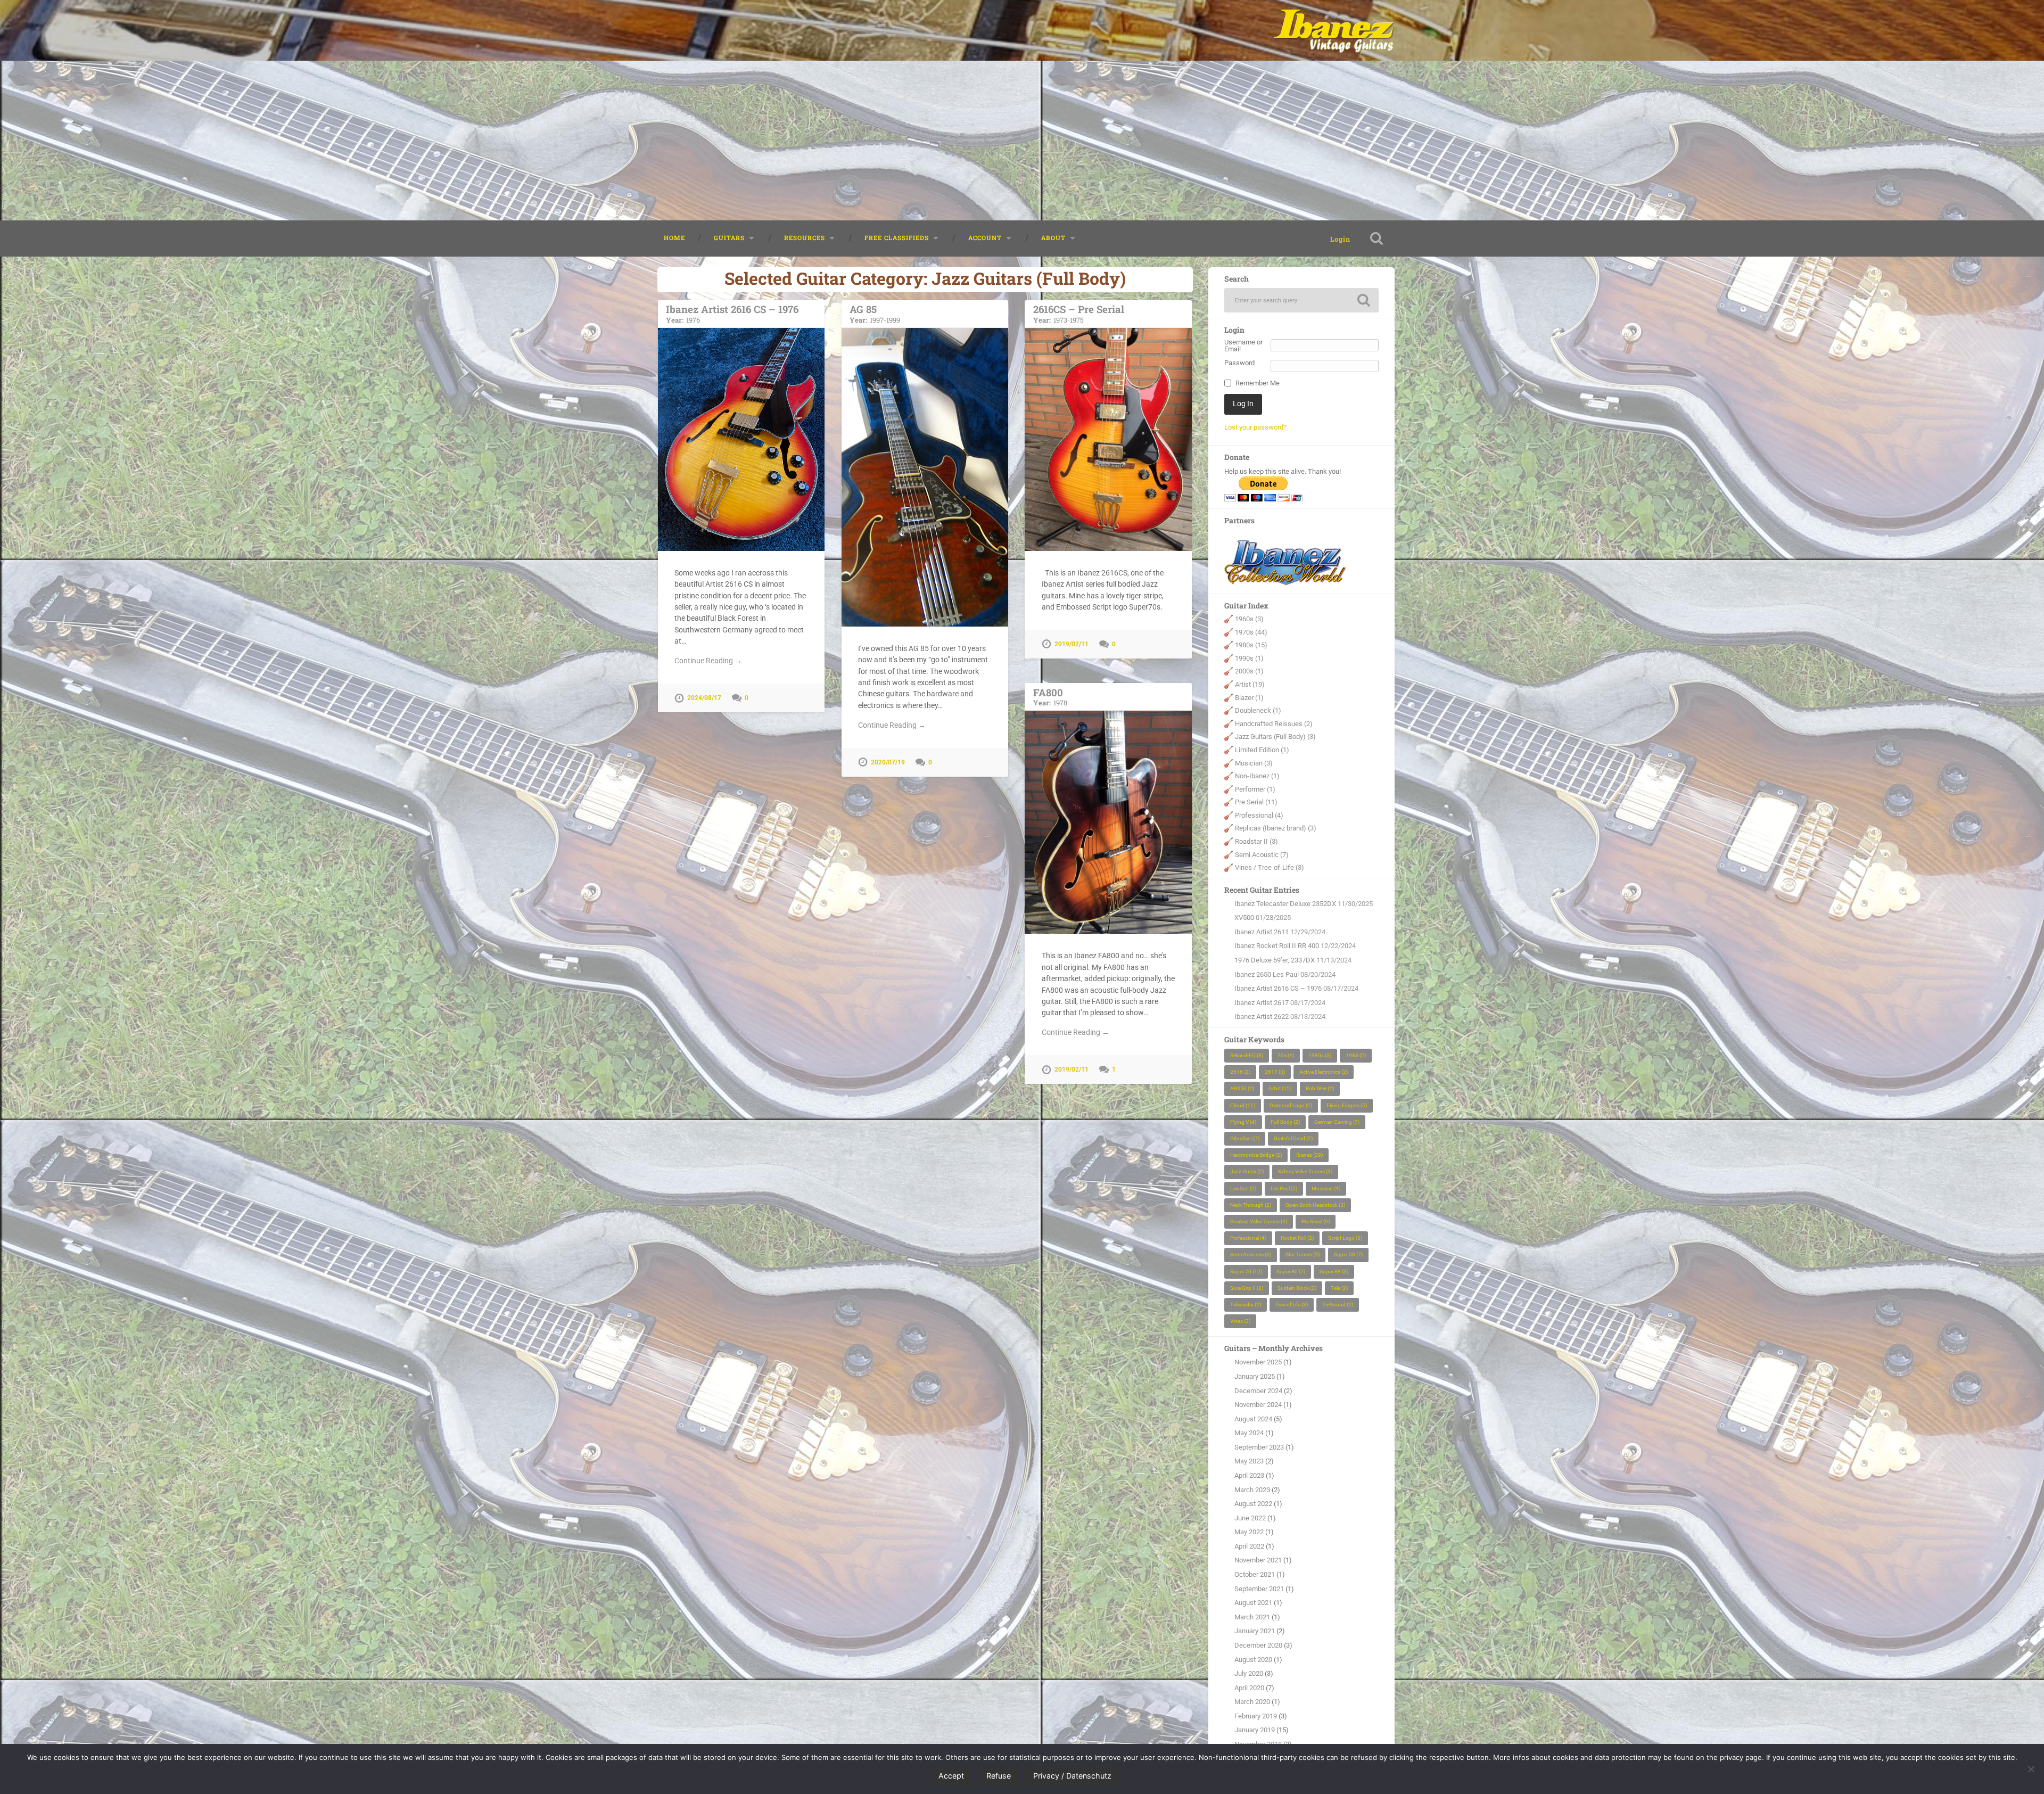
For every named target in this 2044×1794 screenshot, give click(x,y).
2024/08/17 (704, 698)
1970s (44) (1251, 632)
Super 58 (1348, 1254)
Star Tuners (1303, 1254)
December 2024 (1258, 1391)
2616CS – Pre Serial (1079, 313)
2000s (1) (1249, 671)
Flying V (1243, 1122)
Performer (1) (1255, 789)
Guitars (729, 238)
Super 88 (1334, 1272)
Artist (1280, 1088)
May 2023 (1249, 1461)
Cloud (1243, 1105)
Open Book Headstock (1315, 1205)
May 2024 (1249, 1433)
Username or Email (1243, 346)
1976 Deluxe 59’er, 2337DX (1275, 960)
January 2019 (1255, 1730)
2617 (1275, 1072)
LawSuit (1243, 1188)
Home (674, 238)
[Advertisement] (1022, 141)
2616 (1240, 1072)
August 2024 (1253, 1419)
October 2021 (1255, 1574)
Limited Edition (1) (1262, 750)
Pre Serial (1316, 1221)
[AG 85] (925, 477)
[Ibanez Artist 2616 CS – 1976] (741, 439)
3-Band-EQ (1247, 1055)
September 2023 (1259, 1447)
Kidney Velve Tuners (1305, 1171)
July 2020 (1249, 1673)
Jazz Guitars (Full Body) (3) (1275, 736)
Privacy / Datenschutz (1072, 1776)
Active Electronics (1324, 1072)
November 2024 (1258, 1405)
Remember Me (1258, 384)
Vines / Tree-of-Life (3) (1270, 867)
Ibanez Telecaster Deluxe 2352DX (1285, 904)
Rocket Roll (1297, 1238)
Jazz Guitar (1247, 1171)
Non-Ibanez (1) (1257, 776)
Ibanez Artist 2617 (1262, 1003)
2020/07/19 (888, 762)
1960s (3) (1249, 619)
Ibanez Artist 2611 (1262, 932)
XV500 (1244, 917)
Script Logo (1345, 1238)
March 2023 (1252, 1490)
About (1053, 238)
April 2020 (1249, 1688)
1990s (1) (1249, 658)
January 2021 (1255, 1631)
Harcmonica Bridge (1256, 1155)
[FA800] (1108, 822)
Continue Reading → (708, 661)
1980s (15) (1251, 645)
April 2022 (1249, 1546)
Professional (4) (1259, 815)
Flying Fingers (1347, 1105)
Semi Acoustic (1251, 1254)
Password (1239, 363)
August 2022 (1253, 1504)
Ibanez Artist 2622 (1262, 1017)
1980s (1320, 1055)
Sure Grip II (1247, 1288)
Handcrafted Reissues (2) (1274, 724)
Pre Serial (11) (1256, 802)
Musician (1326, 1188)
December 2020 (1258, 1645)
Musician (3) (1254, 763)
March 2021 (1252, 1617)
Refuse (999, 1776)
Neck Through (1251, 1205)
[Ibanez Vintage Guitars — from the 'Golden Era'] (1334, 30)
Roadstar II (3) (1256, 841)
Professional (1248, 1238)
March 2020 (1252, 1702)
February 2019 (1256, 1716)
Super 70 (1246, 1272)
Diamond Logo (1291, 1105)
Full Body (1285, 1122)
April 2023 (1249, 1475)
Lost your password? (1255, 427)
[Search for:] (1301, 300)
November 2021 (1258, 1560)
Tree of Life (1292, 1305)
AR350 (1242, 1088)
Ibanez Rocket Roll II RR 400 (1277, 946)
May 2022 (1249, 1532)
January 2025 (1255, 1376)
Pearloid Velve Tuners (1259, 1221)
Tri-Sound (1338, 1305)
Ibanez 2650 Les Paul (1267, 974)
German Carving (1337, 1122)
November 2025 (1258, 1362)
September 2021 (1259, 1589)
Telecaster (1246, 1305)
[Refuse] (2031, 1769)
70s (1286, 1055)
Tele (1339, 1288)
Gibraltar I (1245, 1138)
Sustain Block (1297, 1288)
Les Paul (1284, 1188)
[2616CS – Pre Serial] (1108, 439)
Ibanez (1309, 1155)
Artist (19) (1250, 684)
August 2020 (1253, 1660)
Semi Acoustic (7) (1262, 855)
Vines (1240, 1321)
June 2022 (1250, 1518)
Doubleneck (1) (1258, 710)
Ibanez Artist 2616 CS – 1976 (732, 313)
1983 (1356, 1055)
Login (1340, 239)
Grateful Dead (1293, 1138)
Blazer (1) (1249, 698)
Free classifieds (897, 238)
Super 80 (1291, 1272)
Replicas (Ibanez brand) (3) (1276, 828)
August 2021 (1253, 1603)
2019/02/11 (1072, 644)
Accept (951, 1776)
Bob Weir (1320, 1088)
